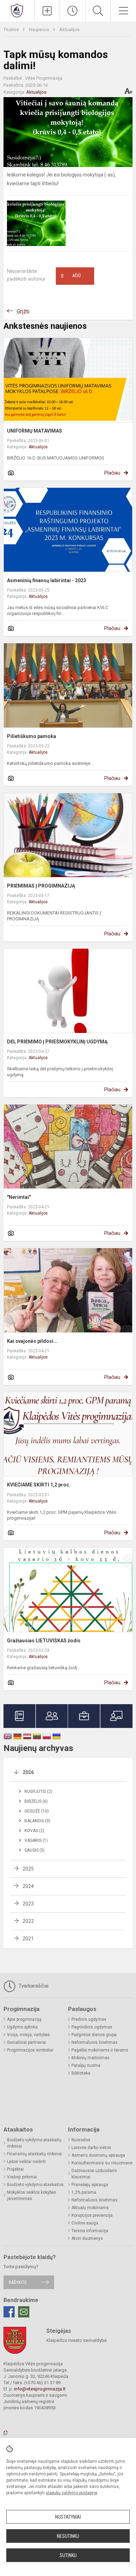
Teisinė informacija (90, 2231)
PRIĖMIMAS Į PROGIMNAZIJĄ (41, 886)
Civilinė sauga (85, 2223)
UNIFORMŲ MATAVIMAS (35, 431)
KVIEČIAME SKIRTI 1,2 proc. (39, 1485)
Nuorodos (81, 2140)
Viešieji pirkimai (22, 2177)
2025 (28, 1869)
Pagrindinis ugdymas (92, 2027)
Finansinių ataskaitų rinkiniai (35, 2154)
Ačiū (71, 276)
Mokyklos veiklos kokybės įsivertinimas (32, 2195)
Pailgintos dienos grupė (94, 2035)
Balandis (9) (37, 1821)
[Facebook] (9, 2312)
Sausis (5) (35, 1850)
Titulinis (12, 30)
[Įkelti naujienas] (47, 11)
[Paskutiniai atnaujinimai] (73, 11)
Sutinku (68, 2555)
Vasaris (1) (36, 1840)
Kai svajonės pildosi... (32, 1341)
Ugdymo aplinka (22, 2027)
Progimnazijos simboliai (30, 2050)
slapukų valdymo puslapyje (71, 2493)
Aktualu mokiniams (90, 2208)
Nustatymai (68, 2517)
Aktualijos (69, 30)
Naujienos (40, 30)
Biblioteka (81, 2073)
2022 (28, 1921)
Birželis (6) (36, 1801)
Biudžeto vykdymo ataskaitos (35, 2185)
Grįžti (23, 312)
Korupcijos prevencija (92, 2215)
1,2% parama (84, 2192)
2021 (28, 1939)
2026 (28, 1772)
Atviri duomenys (87, 2238)
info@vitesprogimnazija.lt (40, 2389)
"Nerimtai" (19, 1197)
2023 (28, 1904)
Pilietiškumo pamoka (32, 736)
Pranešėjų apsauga (90, 2185)
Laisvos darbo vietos (91, 2148)
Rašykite (18, 2282)
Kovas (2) (34, 1831)
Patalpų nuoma (86, 2065)
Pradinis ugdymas (89, 2019)
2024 (28, 1886)
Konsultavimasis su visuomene (102, 2163)
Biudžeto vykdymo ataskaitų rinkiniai (34, 2143)
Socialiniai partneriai (27, 2042)
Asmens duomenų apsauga (98, 2155)
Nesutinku (68, 2536)
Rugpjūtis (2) (38, 1792)
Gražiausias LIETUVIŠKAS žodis (44, 1641)
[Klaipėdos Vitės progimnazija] (17, 10)
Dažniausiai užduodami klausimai (94, 2174)
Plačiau (112, 473)
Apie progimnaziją (24, 2019)
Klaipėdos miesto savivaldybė (77, 2340)
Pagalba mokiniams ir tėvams (100, 2050)
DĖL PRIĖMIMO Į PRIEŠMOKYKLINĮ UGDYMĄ (57, 1042)
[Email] (24, 2312)
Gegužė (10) (37, 1811)
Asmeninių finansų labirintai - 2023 (47, 580)
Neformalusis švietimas (95, 2042)
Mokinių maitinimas (90, 2058)
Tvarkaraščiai (33, 1986)
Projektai (15, 2169)
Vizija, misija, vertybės (28, 2035)
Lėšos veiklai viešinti (27, 2162)
